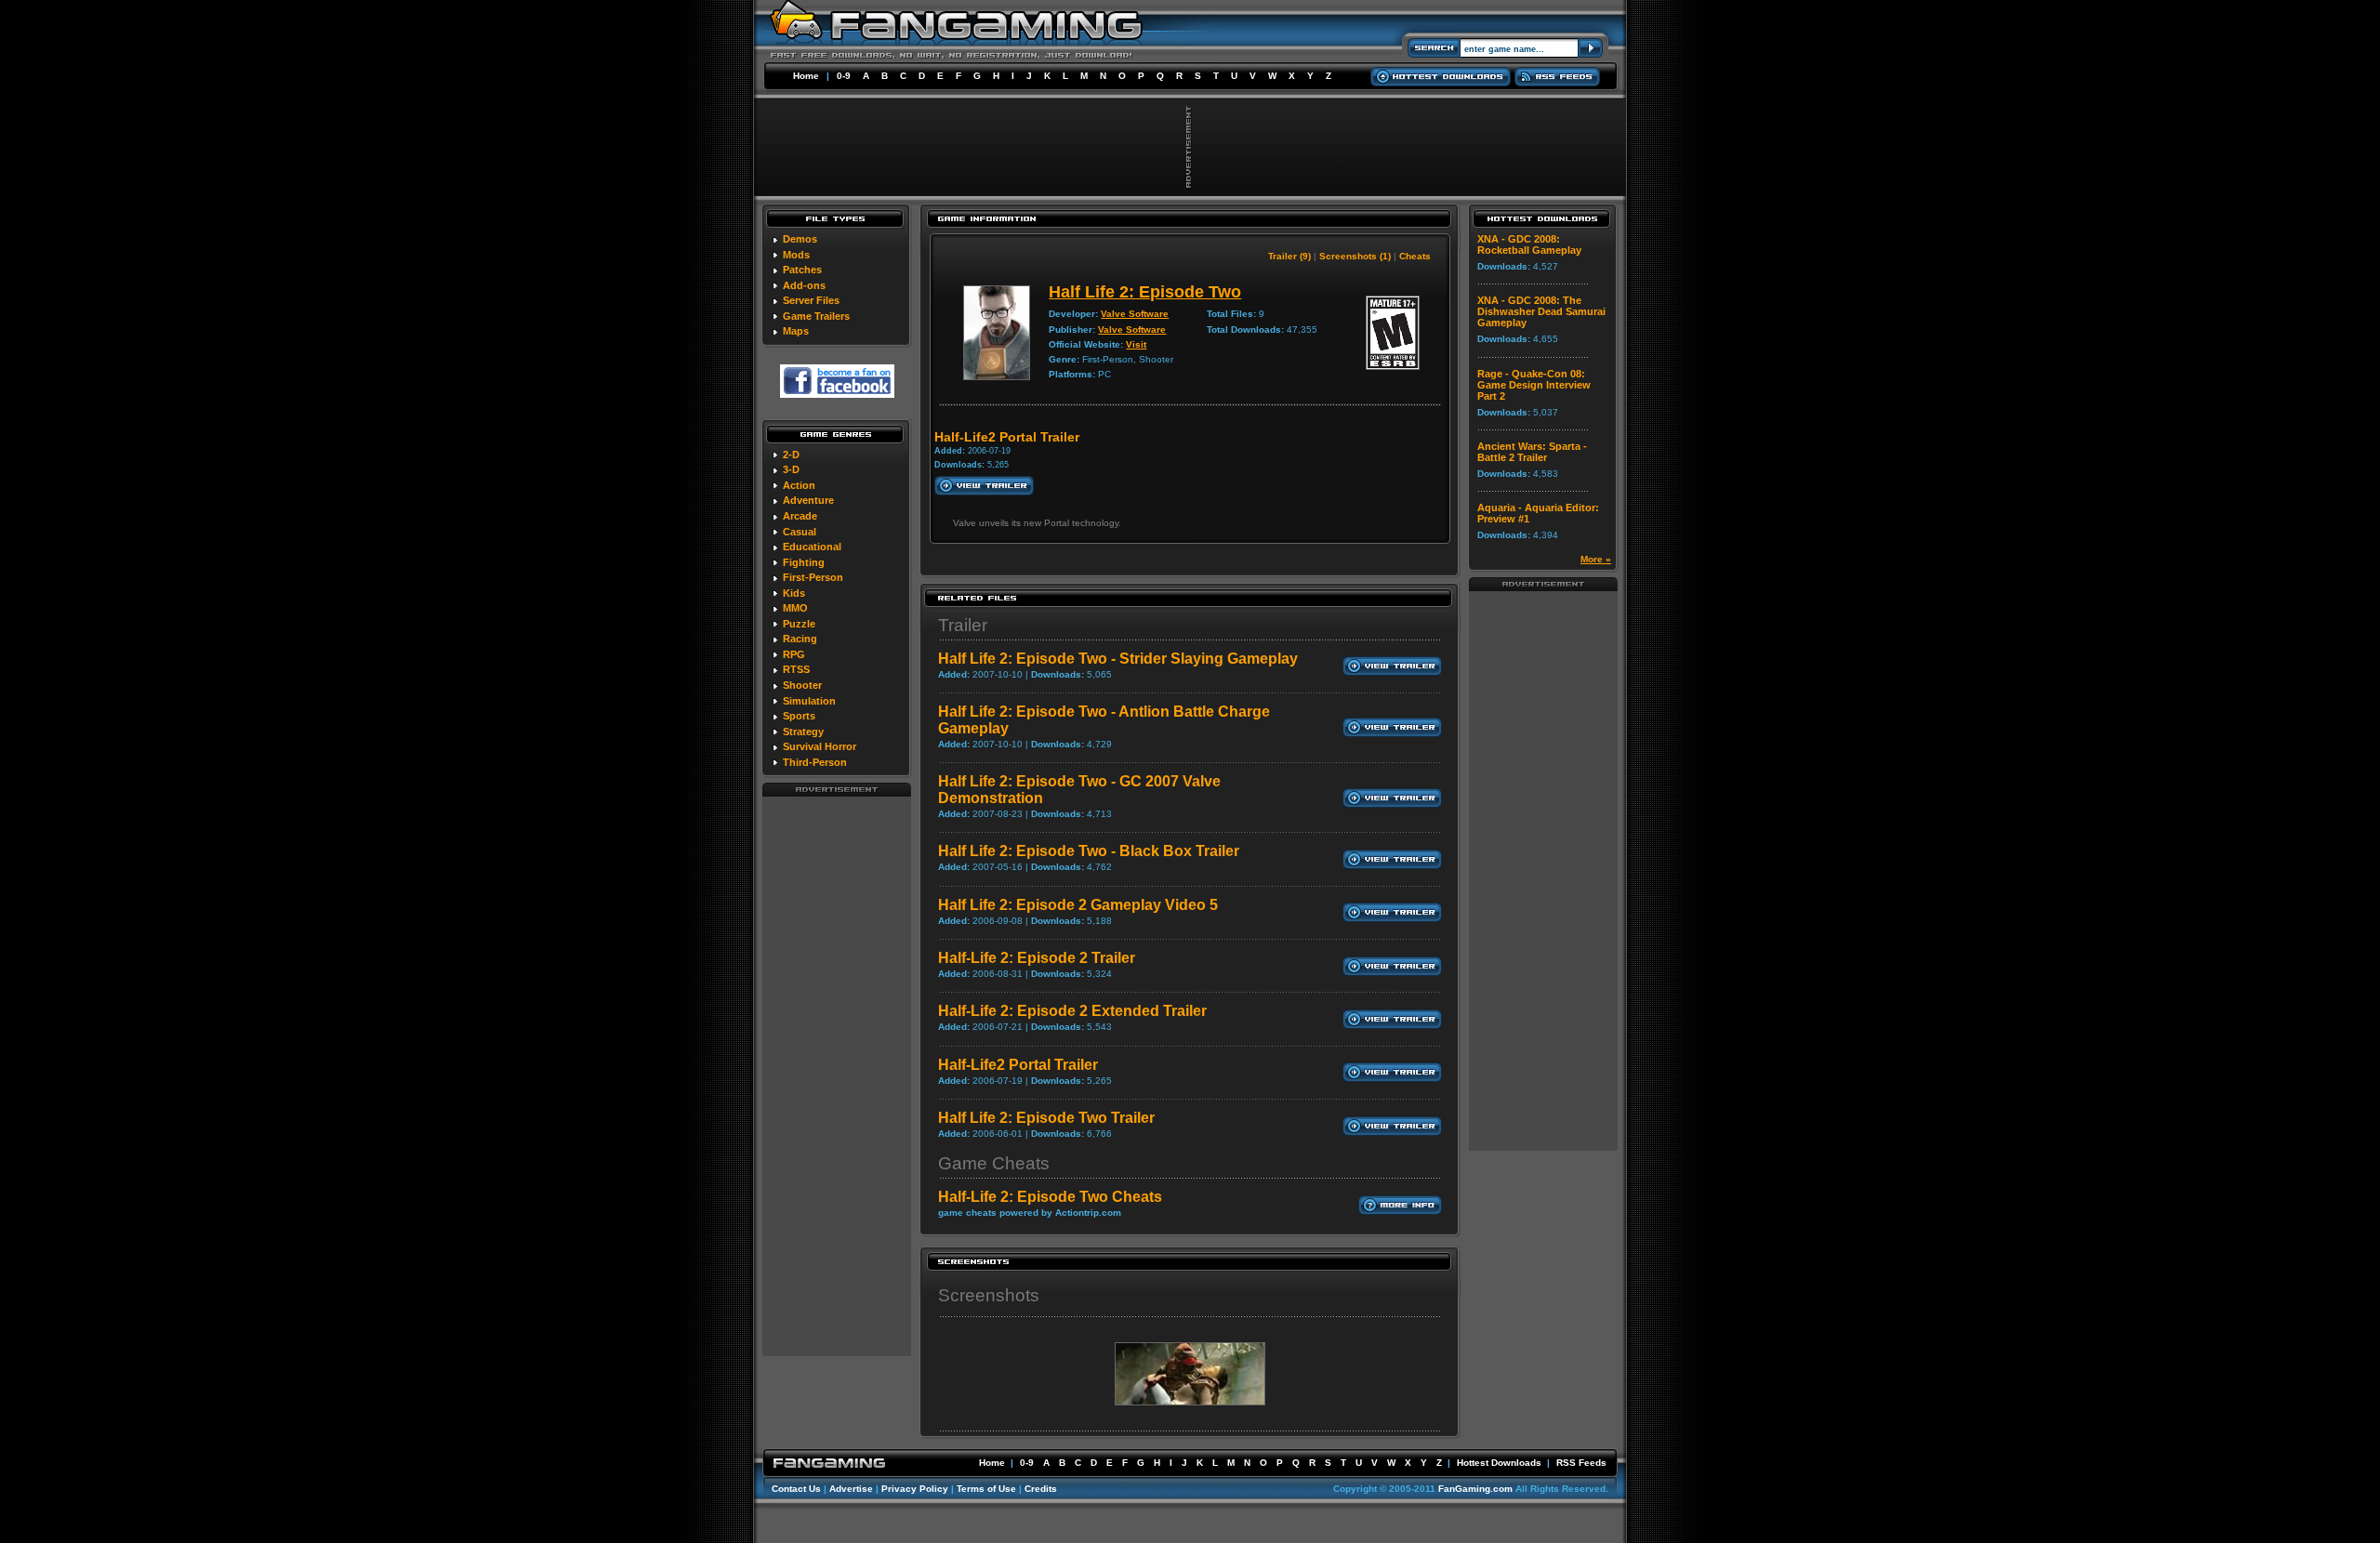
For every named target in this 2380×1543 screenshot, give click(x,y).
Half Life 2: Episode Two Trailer (1046, 1118)
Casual (800, 532)
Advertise (851, 1489)
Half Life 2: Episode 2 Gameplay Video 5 (1078, 905)
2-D (791, 455)
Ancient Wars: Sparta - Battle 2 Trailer (1532, 452)
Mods (796, 255)
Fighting (804, 562)
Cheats (1415, 256)
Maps (796, 331)
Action (799, 485)
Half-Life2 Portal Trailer (1018, 1065)
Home (806, 76)
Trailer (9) (1289, 256)
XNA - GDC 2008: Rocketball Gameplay (1529, 244)
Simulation (809, 701)
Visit (1136, 344)
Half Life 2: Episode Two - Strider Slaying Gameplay (1118, 659)
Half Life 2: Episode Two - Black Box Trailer (1089, 851)
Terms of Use (986, 1489)
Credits (1041, 1489)
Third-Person (815, 762)
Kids (794, 593)
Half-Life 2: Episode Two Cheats (1050, 1197)
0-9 (844, 76)
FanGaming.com (1475, 1489)
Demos (800, 239)
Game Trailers (816, 316)
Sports (799, 716)
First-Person (813, 577)
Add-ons (804, 285)
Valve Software (1135, 314)
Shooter (802, 685)
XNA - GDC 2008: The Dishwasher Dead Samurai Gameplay (1541, 311)
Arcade (800, 516)
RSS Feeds (1581, 1463)
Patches (802, 270)
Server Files (811, 300)
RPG (794, 654)
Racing (800, 639)
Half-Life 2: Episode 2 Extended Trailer (1072, 1011)
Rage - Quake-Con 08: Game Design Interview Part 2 (1534, 385)
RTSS (796, 669)
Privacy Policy (915, 1489)
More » (1596, 559)
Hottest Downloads (1499, 1463)
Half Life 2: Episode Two (1145, 292)
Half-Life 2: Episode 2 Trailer (1037, 958)
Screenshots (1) (1355, 256)
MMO (795, 608)
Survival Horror (820, 746)
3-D (791, 469)
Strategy (803, 732)
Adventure (808, 500)
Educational (812, 547)
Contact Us (796, 1489)
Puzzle (799, 624)
